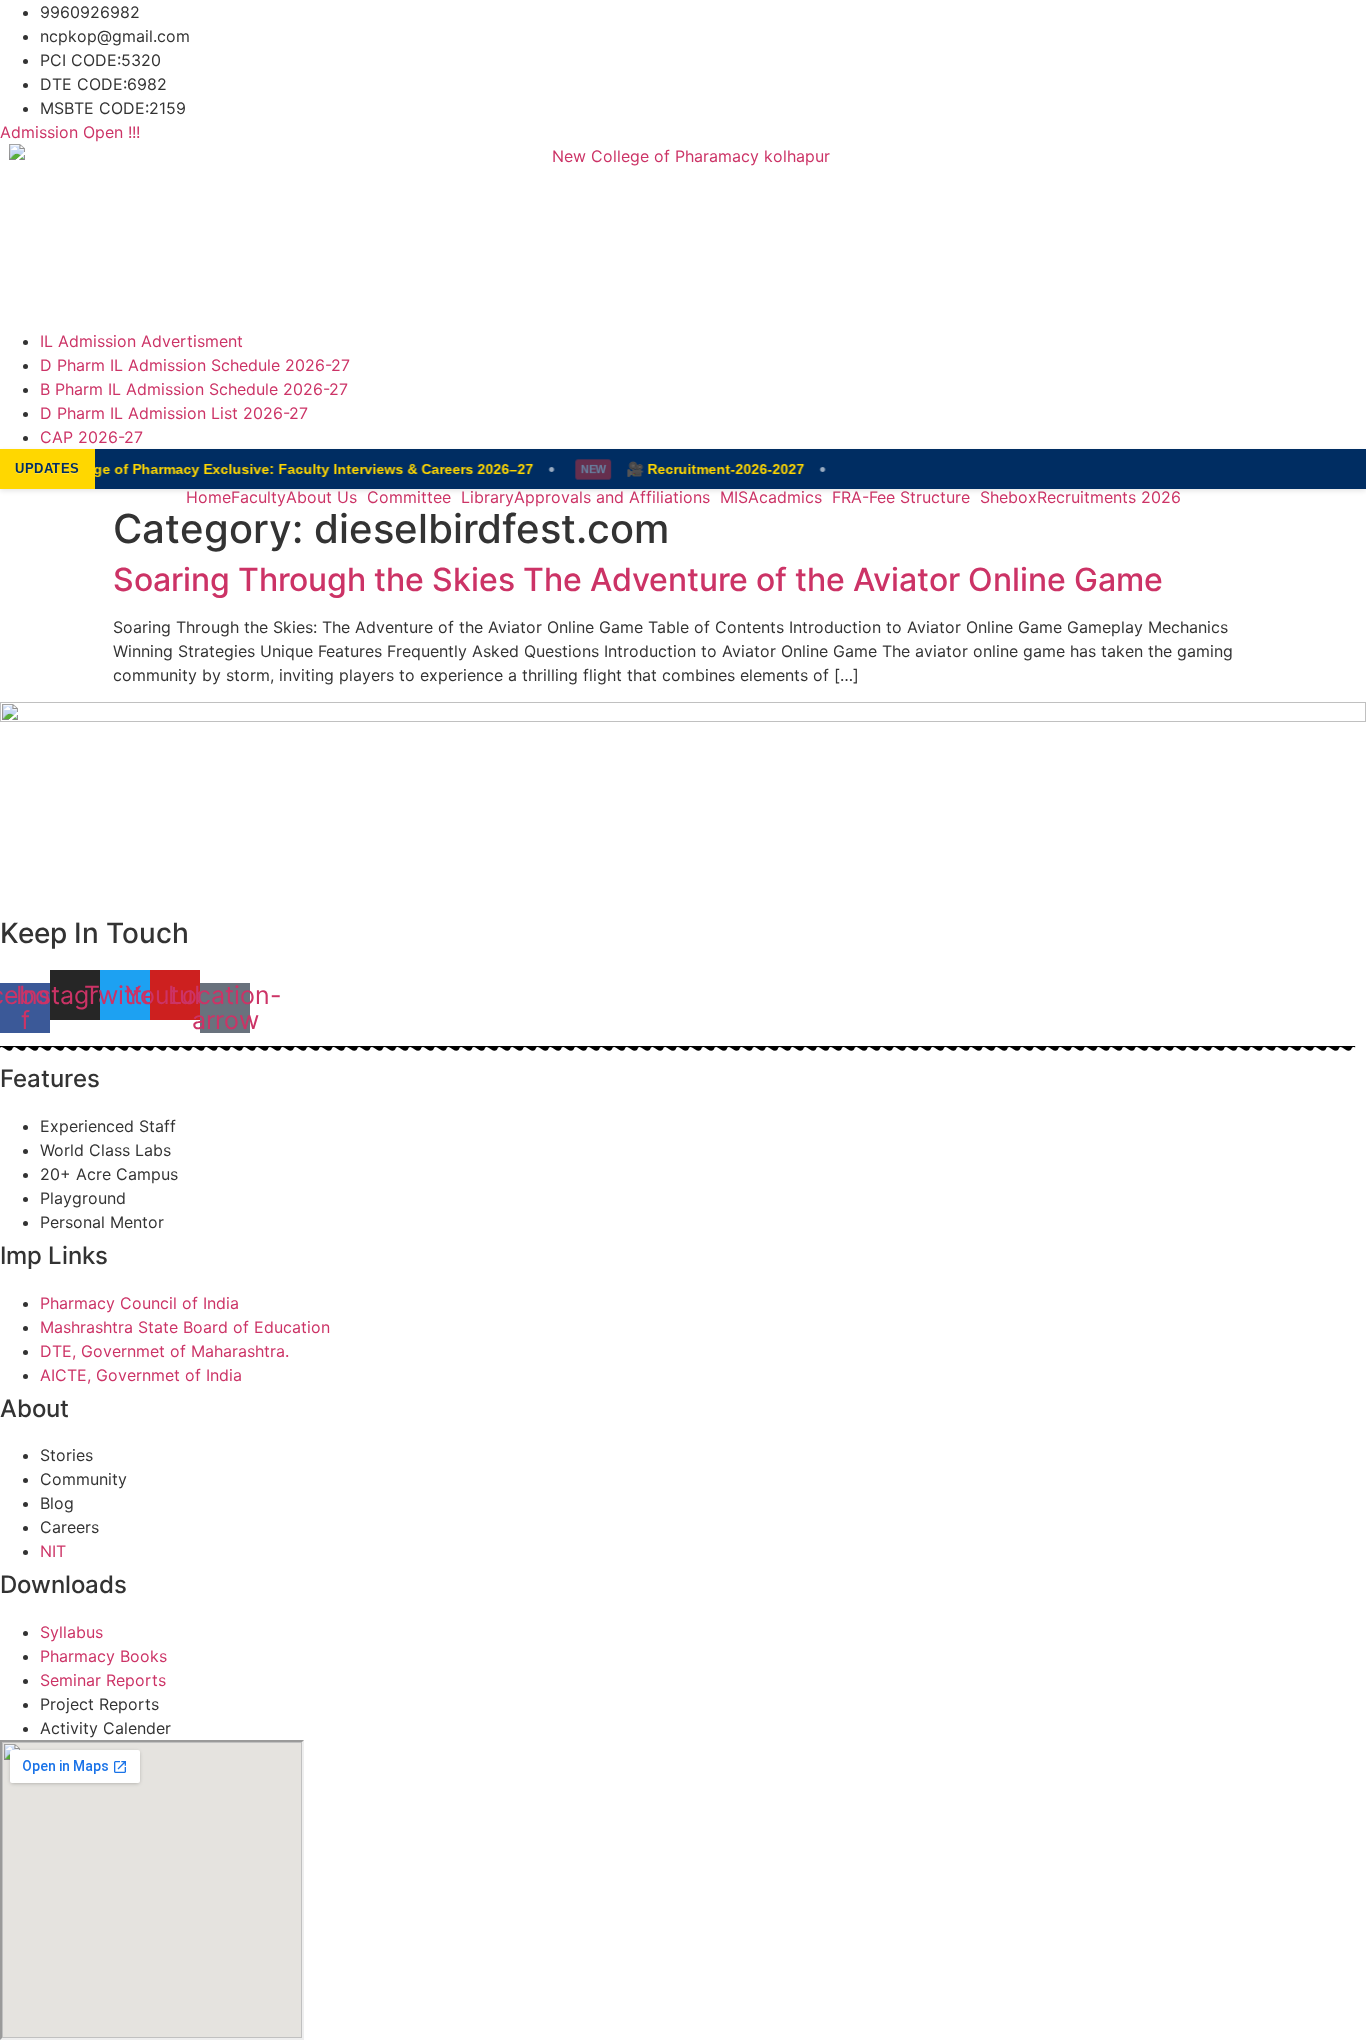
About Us (321, 497)
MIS (734, 497)
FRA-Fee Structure (901, 497)
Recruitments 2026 (1109, 497)
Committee (409, 497)
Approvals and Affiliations (612, 497)
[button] (326, 497)
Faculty (258, 497)
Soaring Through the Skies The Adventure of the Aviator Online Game (638, 579)
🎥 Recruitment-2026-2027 (707, 469)
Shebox (1008, 497)
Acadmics (785, 497)
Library (487, 497)
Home (208, 497)
